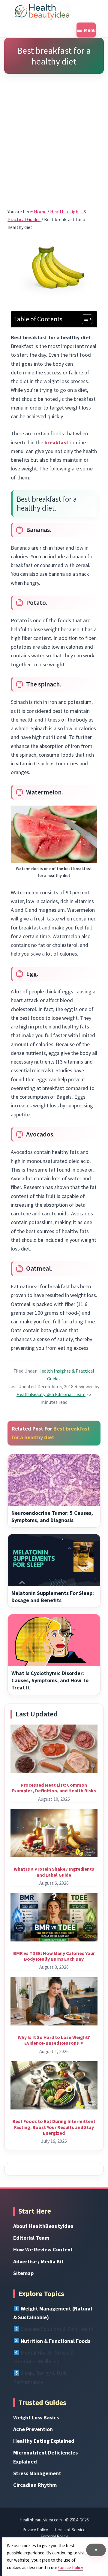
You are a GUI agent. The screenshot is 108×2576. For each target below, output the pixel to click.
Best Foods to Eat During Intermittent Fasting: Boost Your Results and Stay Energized (54, 2127)
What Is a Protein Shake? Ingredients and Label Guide (54, 1872)
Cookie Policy (71, 2567)
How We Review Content (43, 2249)
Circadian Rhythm (35, 2485)
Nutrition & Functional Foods (55, 2341)
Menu (90, 30)
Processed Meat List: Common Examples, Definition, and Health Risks (54, 1788)
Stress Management (37, 2473)
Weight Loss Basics (36, 2417)
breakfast (56, 442)
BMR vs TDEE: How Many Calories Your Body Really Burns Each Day (54, 1956)
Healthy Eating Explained (44, 2441)
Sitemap (23, 2273)
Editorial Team (31, 2238)
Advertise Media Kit (39, 2261)
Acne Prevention (33, 2429)
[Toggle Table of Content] (84, 319)
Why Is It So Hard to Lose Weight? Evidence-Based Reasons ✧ (54, 2040)
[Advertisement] (54, 133)
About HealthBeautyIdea (43, 2226)
